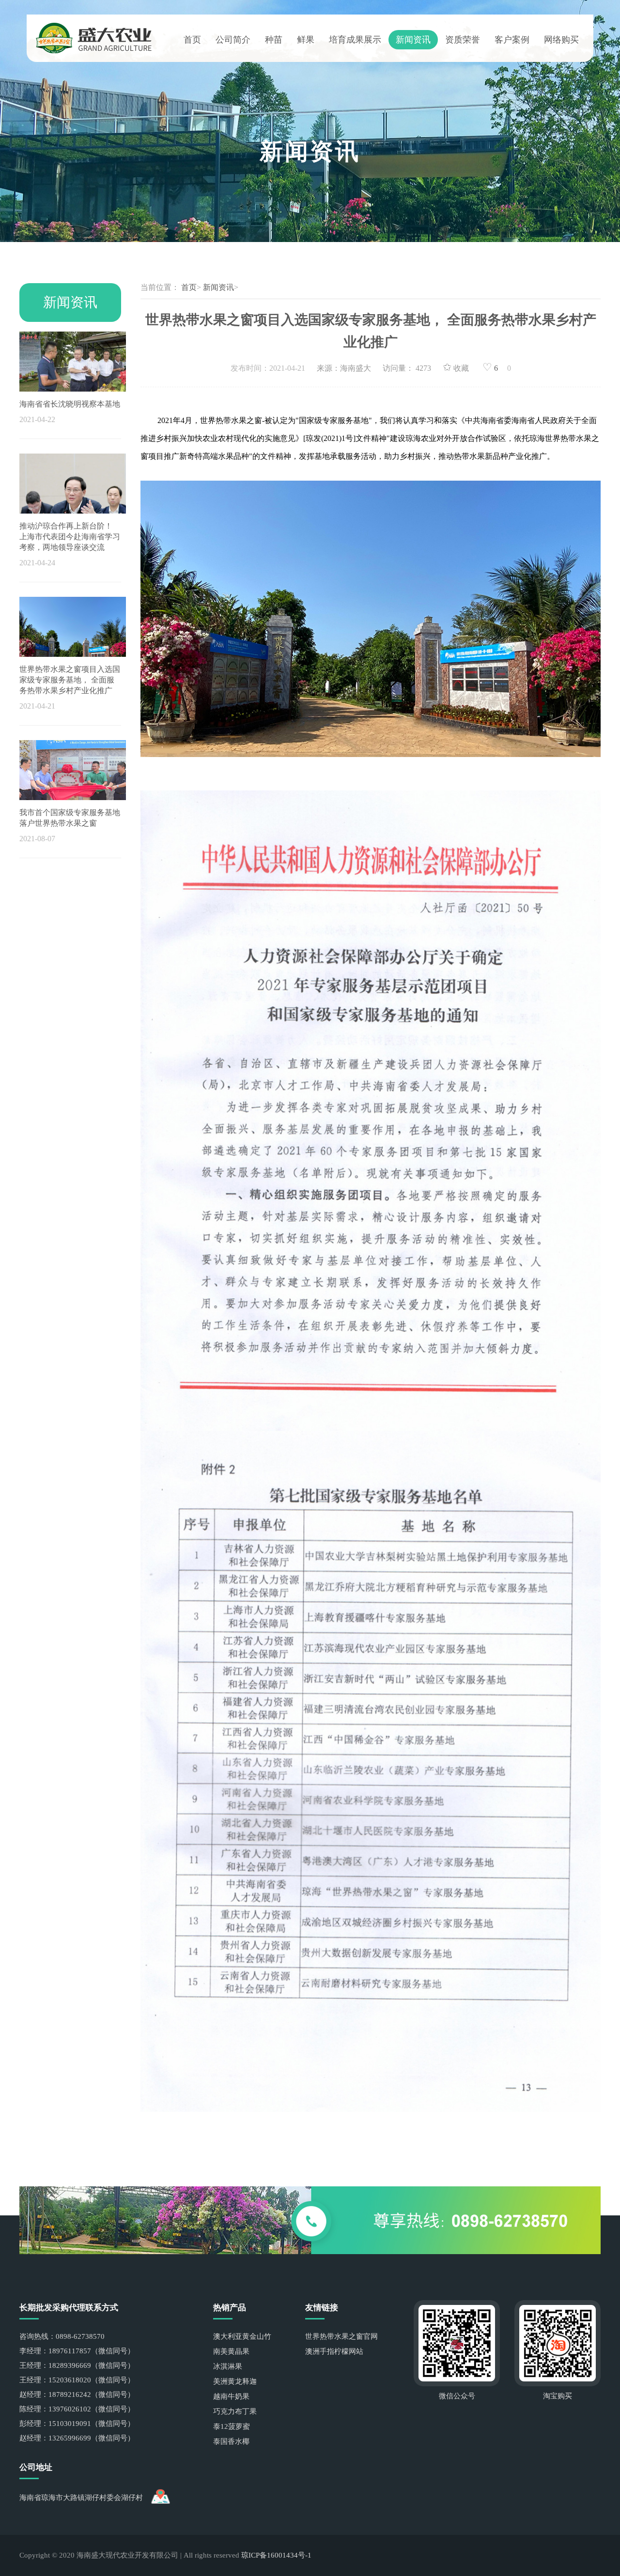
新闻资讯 (413, 40)
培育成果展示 (355, 40)
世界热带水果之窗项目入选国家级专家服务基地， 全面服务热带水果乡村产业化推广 (70, 680)
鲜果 (306, 40)
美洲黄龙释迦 (235, 2381)
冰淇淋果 (228, 2366)
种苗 (274, 40)
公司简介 (233, 40)
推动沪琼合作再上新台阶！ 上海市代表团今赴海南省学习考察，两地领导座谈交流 (70, 537)
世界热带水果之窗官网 (341, 2336)
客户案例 (512, 40)
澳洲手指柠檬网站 (334, 2351)
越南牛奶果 (231, 2396)
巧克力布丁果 (235, 2411)
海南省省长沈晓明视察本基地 (70, 404)
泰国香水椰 (231, 2441)
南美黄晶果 (231, 2351)
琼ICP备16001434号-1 (276, 2555)
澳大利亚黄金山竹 (242, 2336)
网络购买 (561, 40)
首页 (192, 40)
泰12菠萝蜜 (232, 2426)
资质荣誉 (463, 40)
